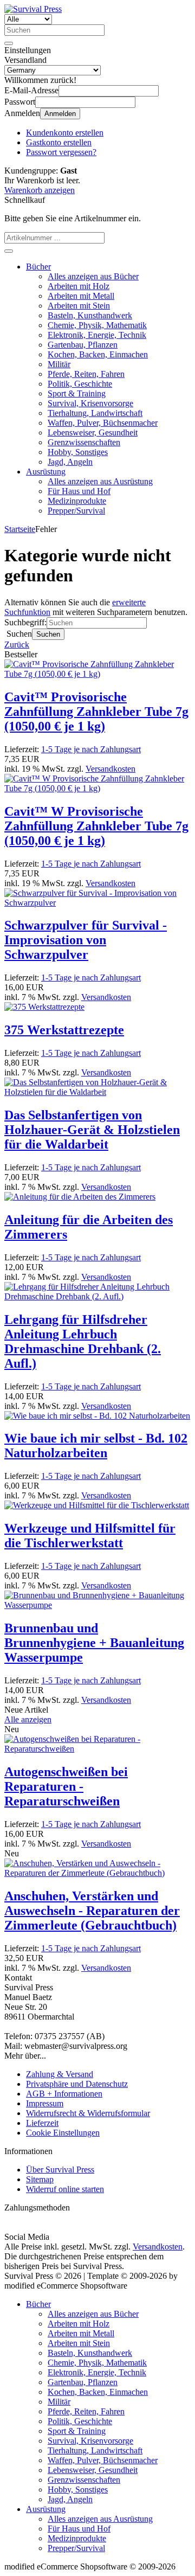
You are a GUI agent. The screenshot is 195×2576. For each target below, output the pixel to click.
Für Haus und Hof (79, 491)
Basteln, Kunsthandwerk (90, 315)
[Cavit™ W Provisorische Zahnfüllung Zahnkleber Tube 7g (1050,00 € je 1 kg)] (97, 788)
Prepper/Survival (76, 511)
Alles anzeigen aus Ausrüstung (100, 481)
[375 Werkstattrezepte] (44, 1007)
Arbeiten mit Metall (81, 296)
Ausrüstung (46, 472)
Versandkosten (110, 769)
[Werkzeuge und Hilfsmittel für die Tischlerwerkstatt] (97, 1505)
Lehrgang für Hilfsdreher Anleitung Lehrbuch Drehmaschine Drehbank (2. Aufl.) (83, 1341)
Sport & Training (77, 393)
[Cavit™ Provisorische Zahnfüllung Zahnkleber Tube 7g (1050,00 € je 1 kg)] (97, 674)
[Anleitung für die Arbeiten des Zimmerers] (80, 1197)
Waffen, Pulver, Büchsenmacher (103, 423)
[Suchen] (9, 43)
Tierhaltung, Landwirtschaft (95, 413)
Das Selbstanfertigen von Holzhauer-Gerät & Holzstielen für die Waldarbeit (92, 1130)
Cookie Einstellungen (63, 2133)
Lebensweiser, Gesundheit (93, 432)
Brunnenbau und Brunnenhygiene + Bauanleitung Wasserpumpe (94, 1643)
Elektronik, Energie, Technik (97, 335)
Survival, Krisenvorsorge (90, 403)
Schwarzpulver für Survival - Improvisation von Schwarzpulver (86, 940)
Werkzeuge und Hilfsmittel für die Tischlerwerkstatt (90, 1536)
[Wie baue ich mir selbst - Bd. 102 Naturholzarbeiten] (97, 1416)
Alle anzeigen (28, 1719)
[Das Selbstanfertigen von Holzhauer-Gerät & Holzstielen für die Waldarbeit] (97, 1092)
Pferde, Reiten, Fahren (86, 374)
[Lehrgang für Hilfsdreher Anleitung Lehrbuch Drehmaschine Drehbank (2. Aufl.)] (97, 1296)
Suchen (48, 634)
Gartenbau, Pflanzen (83, 345)
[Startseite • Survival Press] (33, 9)
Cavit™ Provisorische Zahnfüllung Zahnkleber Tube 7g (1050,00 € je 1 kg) (96, 712)
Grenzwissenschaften (84, 442)
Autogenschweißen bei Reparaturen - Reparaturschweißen (66, 1786)
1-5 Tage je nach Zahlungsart (91, 749)
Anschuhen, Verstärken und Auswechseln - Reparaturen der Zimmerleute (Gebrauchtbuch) (92, 1911)
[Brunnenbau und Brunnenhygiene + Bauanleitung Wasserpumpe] (97, 1605)
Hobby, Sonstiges (78, 452)
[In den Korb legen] (9, 251)
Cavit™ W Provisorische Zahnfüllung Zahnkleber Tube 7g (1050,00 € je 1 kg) (96, 826)
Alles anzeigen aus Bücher (93, 276)
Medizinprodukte (77, 501)
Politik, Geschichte (80, 384)
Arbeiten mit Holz (79, 286)
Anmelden (60, 114)
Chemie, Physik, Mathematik (97, 325)
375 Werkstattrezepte (64, 1030)
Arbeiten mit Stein (79, 306)
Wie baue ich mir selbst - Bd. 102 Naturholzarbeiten (96, 1446)
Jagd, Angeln (70, 462)
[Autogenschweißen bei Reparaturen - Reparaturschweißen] (97, 1749)
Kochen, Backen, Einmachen (98, 354)
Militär (59, 364)
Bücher (38, 267)
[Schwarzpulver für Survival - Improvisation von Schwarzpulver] (97, 903)
